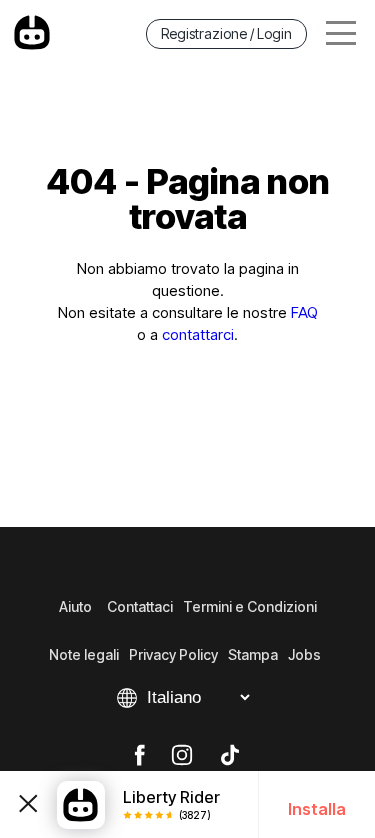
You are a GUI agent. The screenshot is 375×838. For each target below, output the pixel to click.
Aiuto (75, 606)
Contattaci (140, 606)
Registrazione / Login (226, 33)
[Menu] (341, 33)
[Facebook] (139, 756)
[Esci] (28, 804)
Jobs (304, 654)
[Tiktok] (230, 756)
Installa (317, 809)
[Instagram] (182, 756)
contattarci (198, 334)
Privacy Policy (173, 654)
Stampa (253, 654)
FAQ (304, 312)
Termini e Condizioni (250, 606)
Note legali (84, 654)
